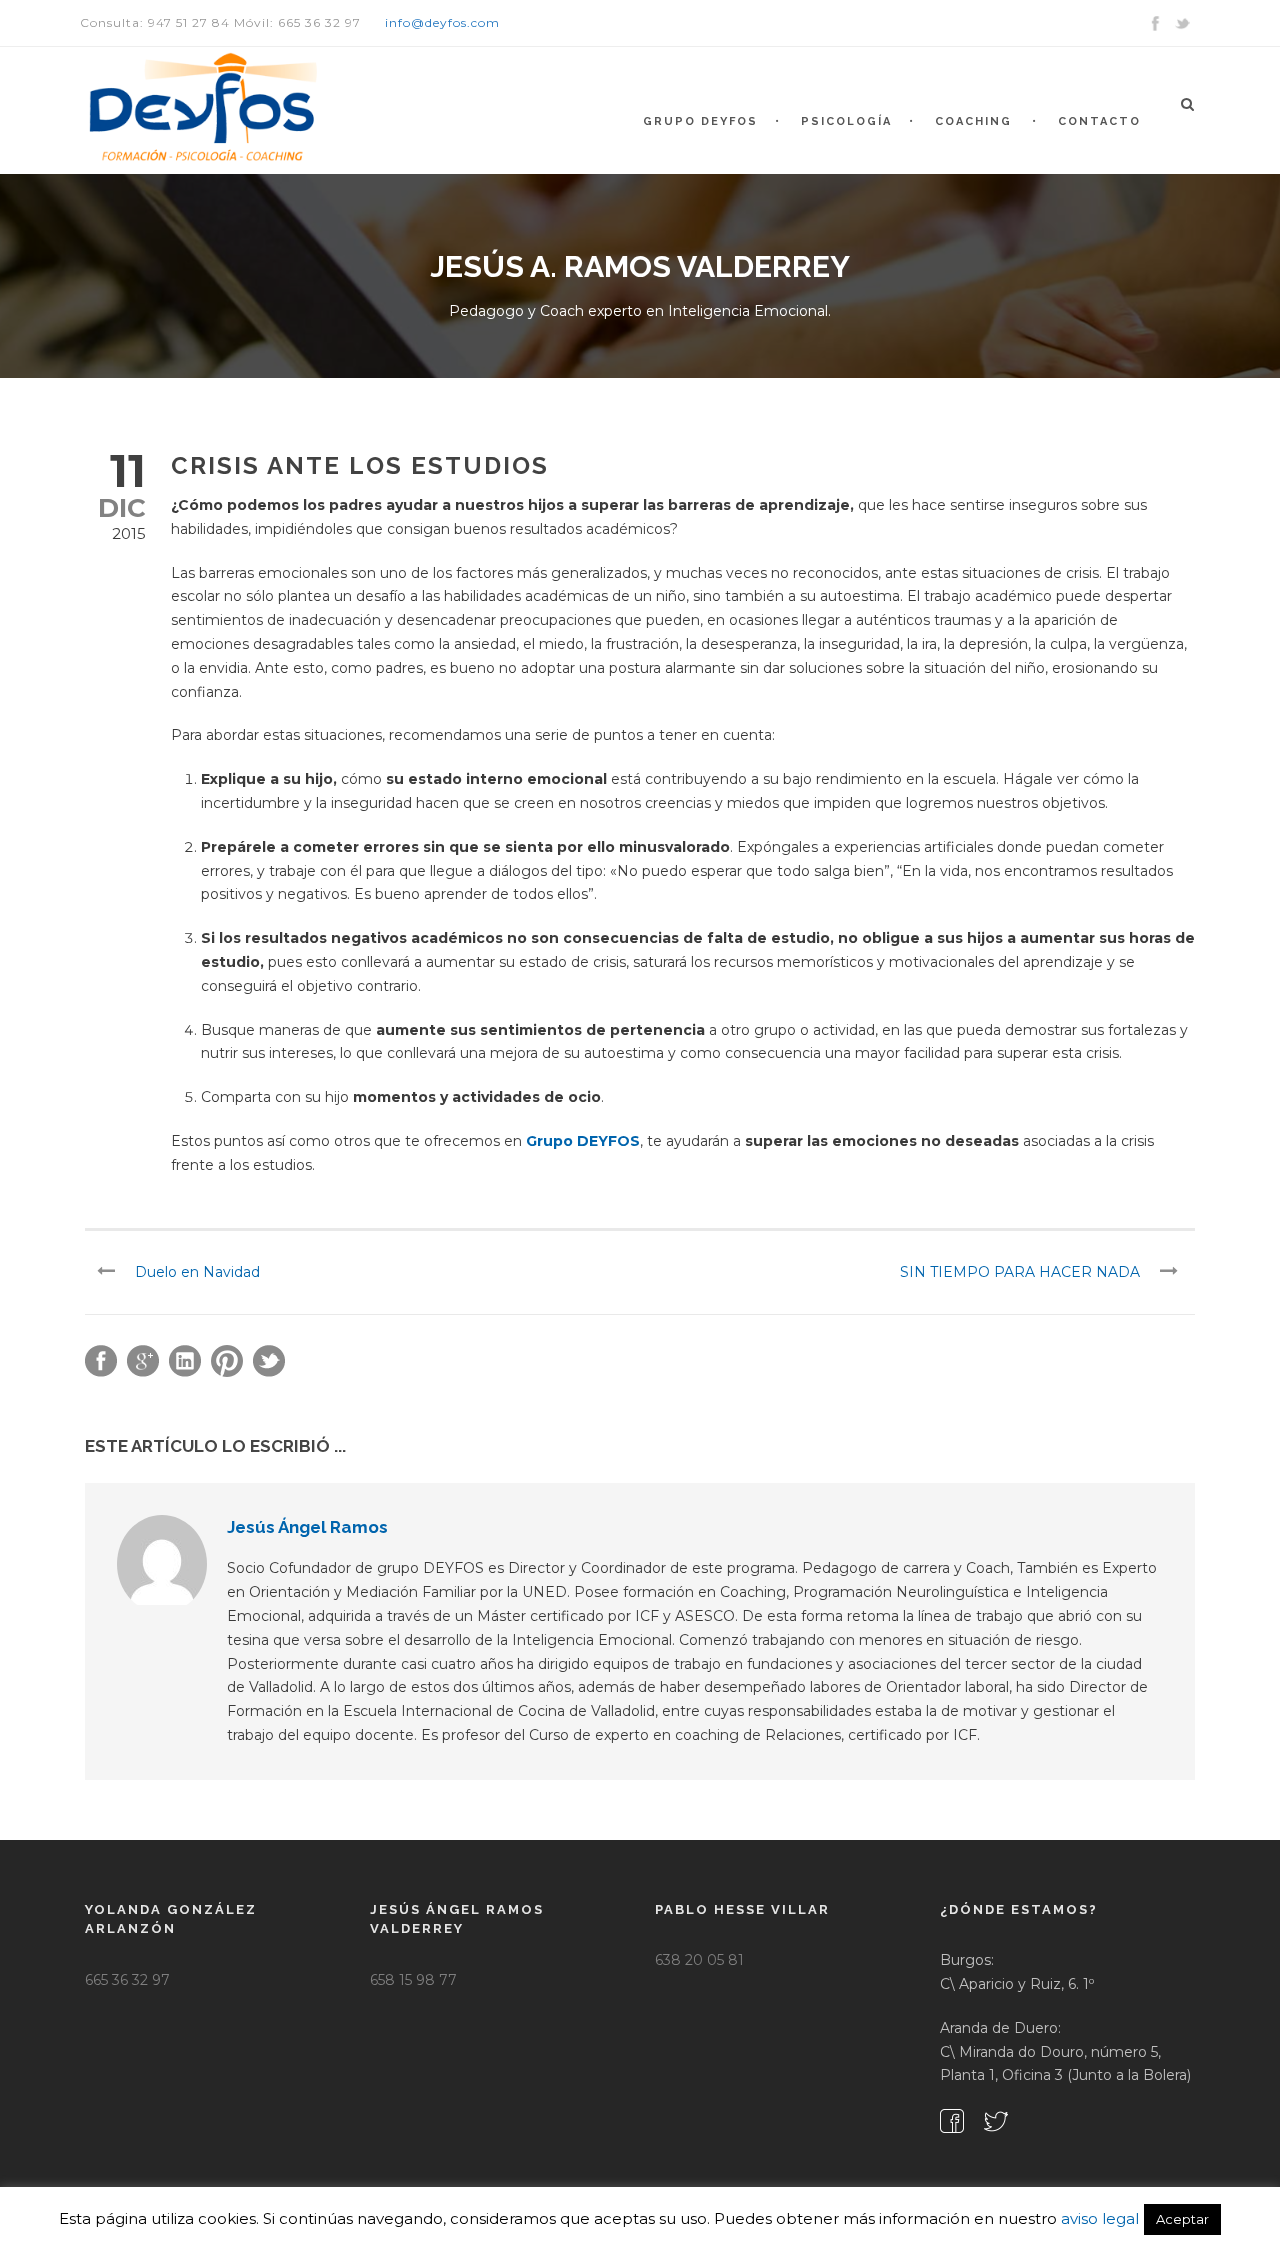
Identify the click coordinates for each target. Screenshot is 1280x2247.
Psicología (846, 121)
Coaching (973, 121)
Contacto (1099, 121)
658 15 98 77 (413, 1980)
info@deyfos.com (442, 22)
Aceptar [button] (1182, 2219)
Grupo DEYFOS (583, 1141)
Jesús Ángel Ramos (307, 1527)
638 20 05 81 (699, 1960)
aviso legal (1100, 2218)
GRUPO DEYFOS (700, 121)
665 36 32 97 (127, 1980)
